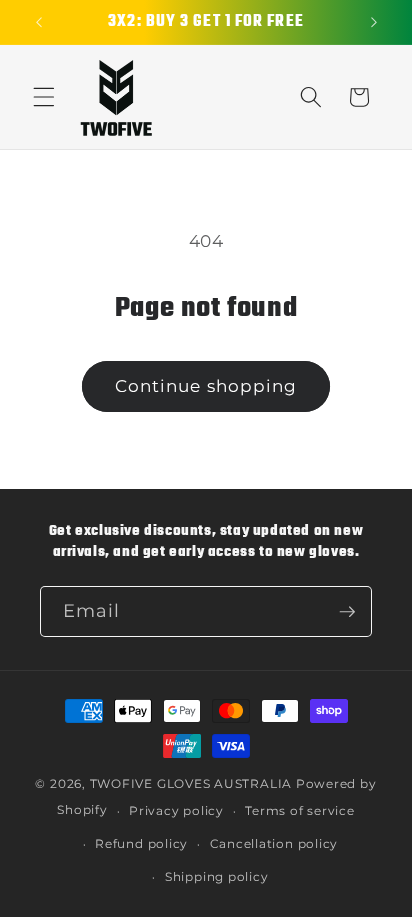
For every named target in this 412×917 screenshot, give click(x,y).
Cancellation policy (274, 843)
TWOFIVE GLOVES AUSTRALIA (191, 783)
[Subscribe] (347, 612)
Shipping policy (217, 876)
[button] (44, 97)
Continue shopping (206, 386)
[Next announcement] (374, 22)
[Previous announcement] (39, 22)
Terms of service (299, 810)
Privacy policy (176, 810)
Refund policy (141, 843)
